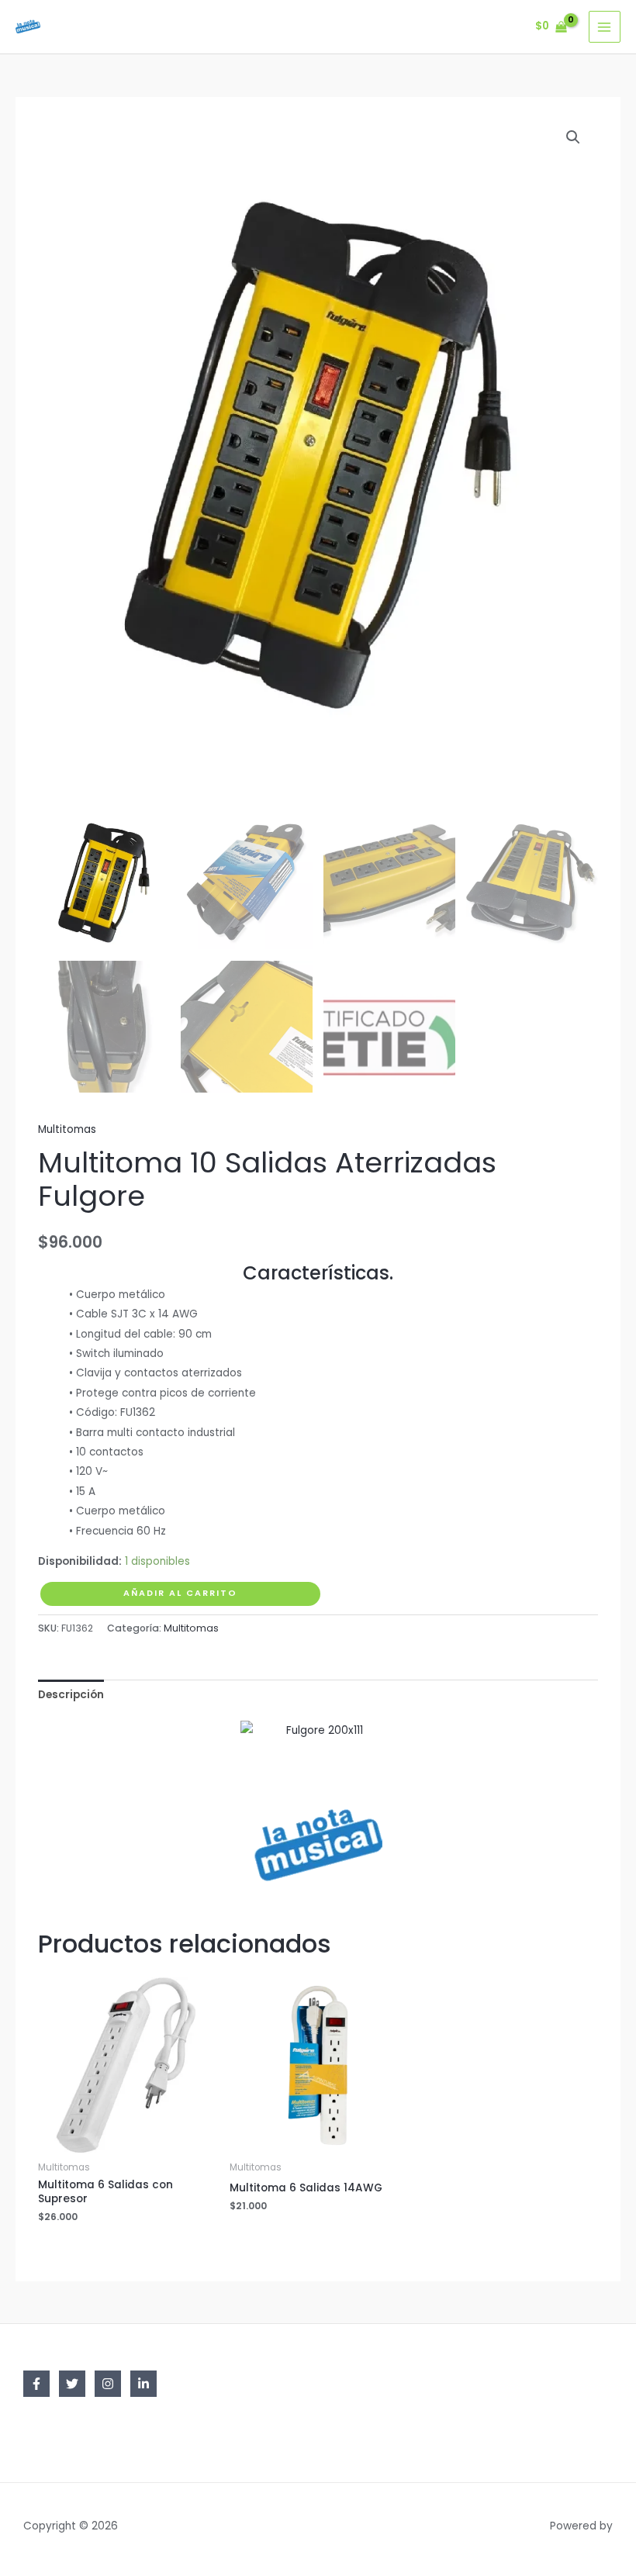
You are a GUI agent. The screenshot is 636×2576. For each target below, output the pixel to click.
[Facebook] (36, 2384)
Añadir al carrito (180, 1593)
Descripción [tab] (71, 1695)
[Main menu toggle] (605, 27)
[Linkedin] (143, 2384)
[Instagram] (108, 2384)
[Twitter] (72, 2384)
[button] (573, 137)
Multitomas (67, 1129)
